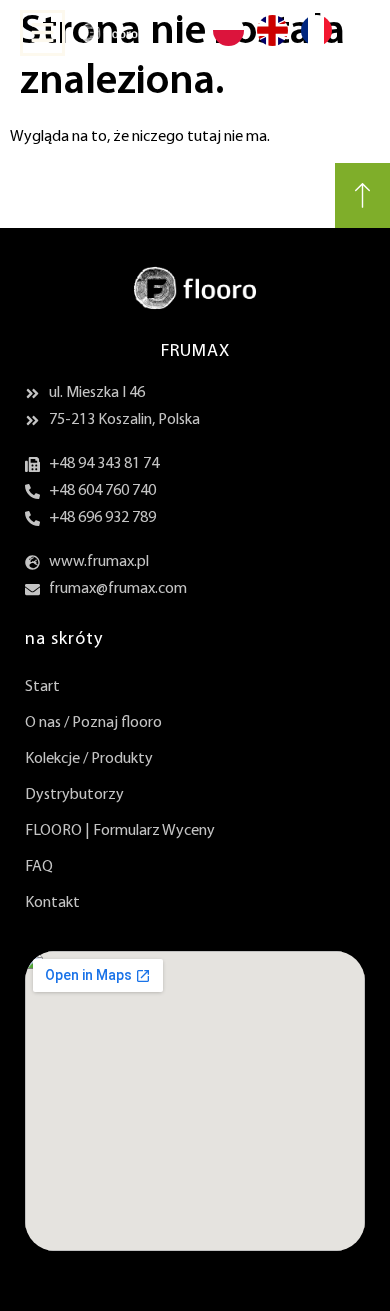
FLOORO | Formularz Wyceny (120, 831)
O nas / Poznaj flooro (93, 723)
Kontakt (52, 903)
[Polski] (228, 44)
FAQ (39, 867)
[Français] (316, 44)
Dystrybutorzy (74, 795)
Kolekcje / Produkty (89, 759)
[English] (272, 44)
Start (42, 687)
